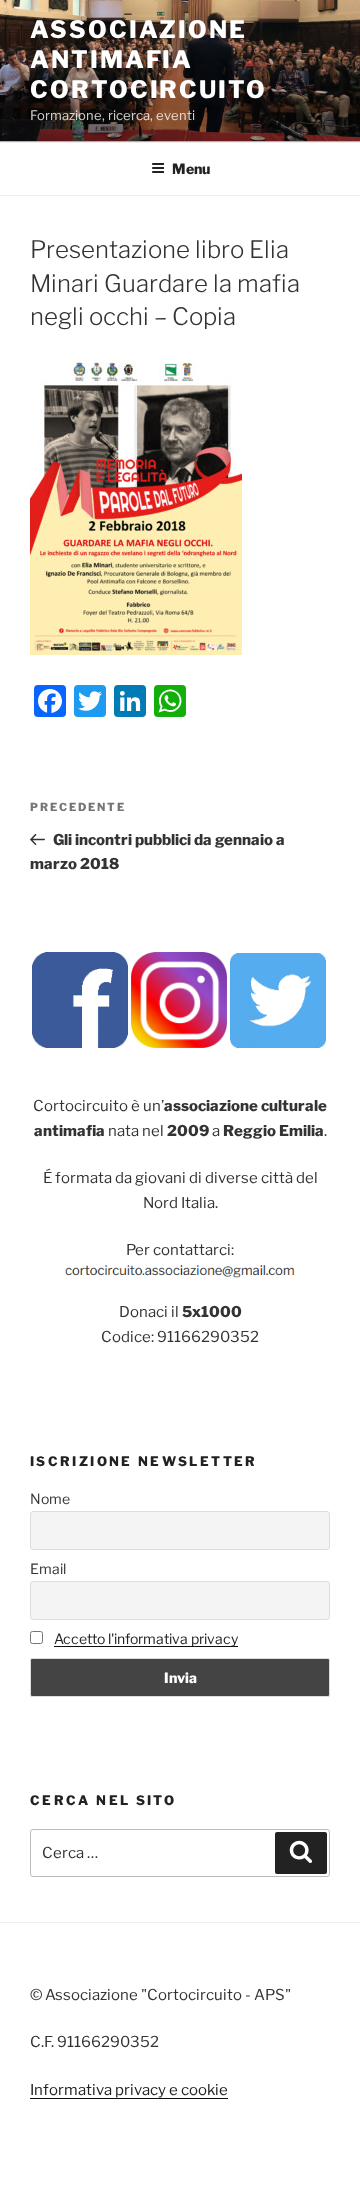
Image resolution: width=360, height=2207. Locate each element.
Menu (191, 168)
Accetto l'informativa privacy (146, 1638)
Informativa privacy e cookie (129, 2090)
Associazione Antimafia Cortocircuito (148, 59)
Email (48, 1568)
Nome (50, 1498)
